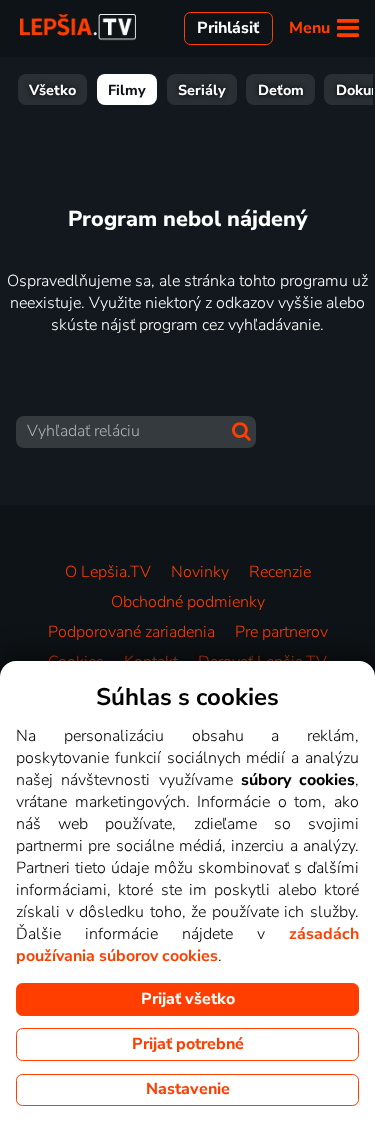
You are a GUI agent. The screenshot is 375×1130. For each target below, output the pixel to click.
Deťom (281, 90)
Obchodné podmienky (188, 602)
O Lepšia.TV (108, 572)
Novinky (200, 572)
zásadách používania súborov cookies (187, 945)
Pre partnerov (281, 632)
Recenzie (280, 572)
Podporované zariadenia (131, 632)
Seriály (202, 90)
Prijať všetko (188, 999)
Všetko (52, 90)
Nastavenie (188, 1089)
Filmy (127, 90)
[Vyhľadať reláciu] (241, 431)
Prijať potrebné (188, 1044)
